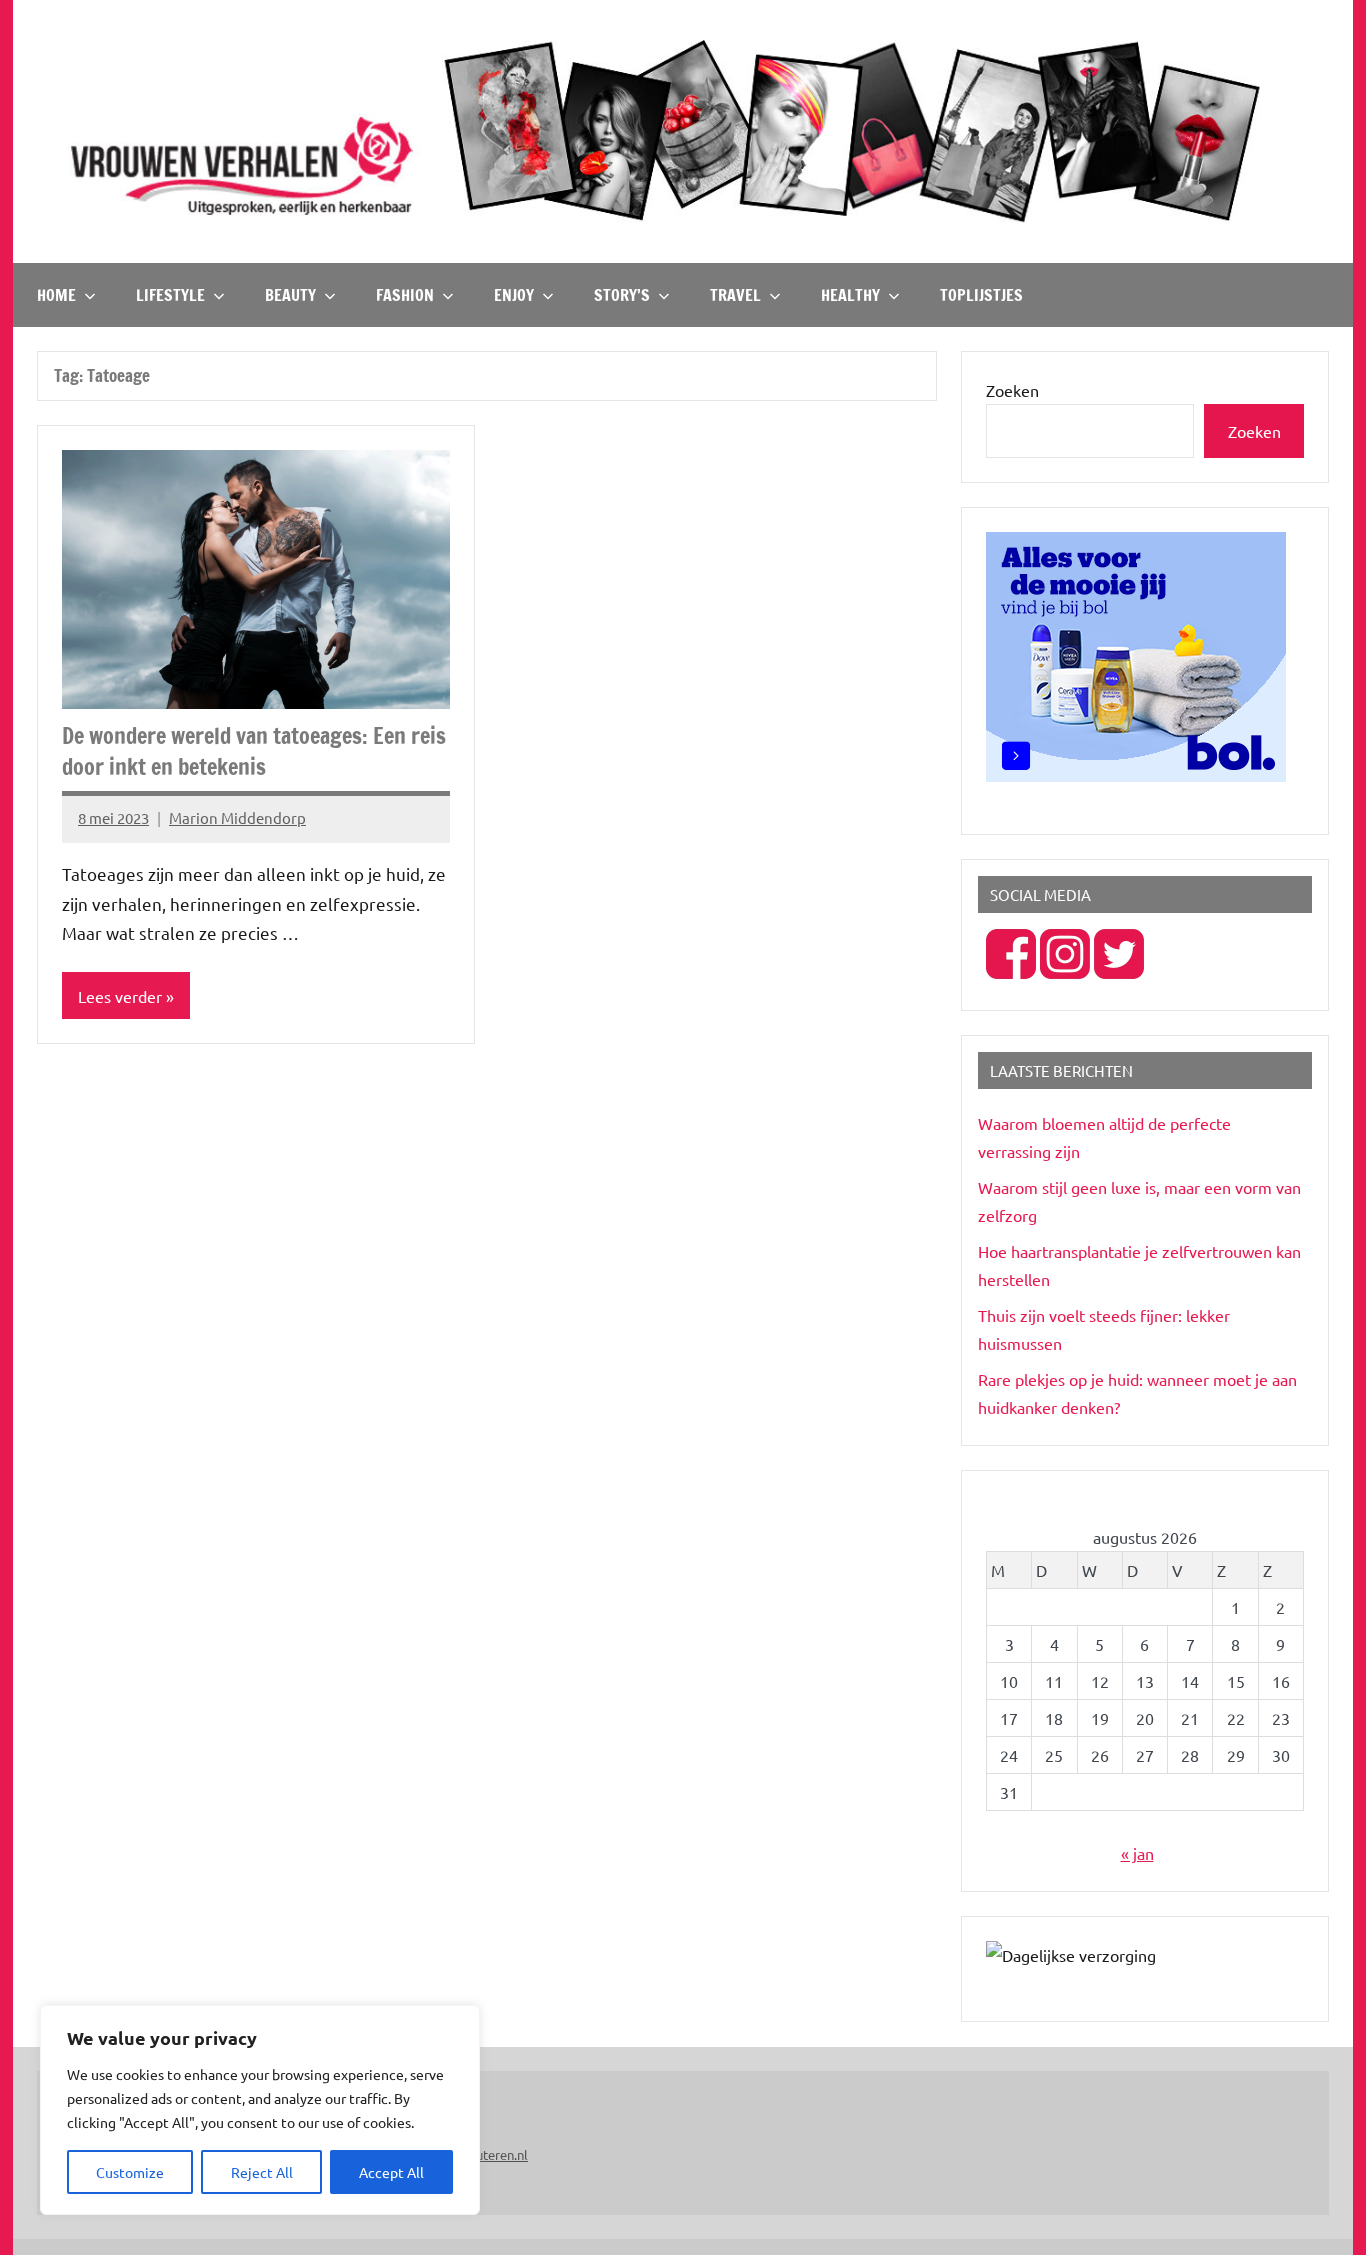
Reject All (262, 2172)
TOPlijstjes (981, 295)
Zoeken (1012, 390)
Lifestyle (170, 295)
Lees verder (120, 996)
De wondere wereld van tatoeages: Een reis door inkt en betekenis (254, 751)
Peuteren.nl (494, 2154)
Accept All (391, 2172)
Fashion (405, 295)
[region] (260, 2110)
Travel (735, 295)
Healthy (850, 295)
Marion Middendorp (237, 817)
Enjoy (514, 295)
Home (56, 295)
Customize (130, 2172)
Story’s (622, 295)
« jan (1137, 1853)
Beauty (290, 295)
